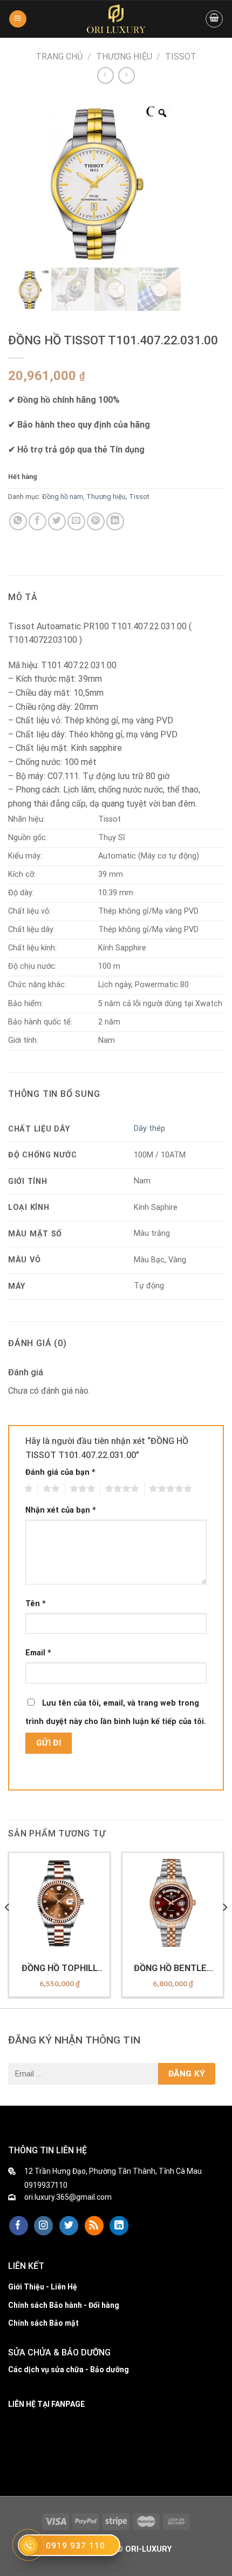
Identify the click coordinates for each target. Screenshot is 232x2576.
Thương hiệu (124, 56)
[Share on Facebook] (37, 521)
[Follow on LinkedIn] (119, 2226)
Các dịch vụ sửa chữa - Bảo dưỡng (69, 2369)
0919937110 (46, 2185)
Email (38, 1653)
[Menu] (18, 19)
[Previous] (8, 1929)
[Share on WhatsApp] (18, 521)
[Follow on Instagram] (43, 2226)
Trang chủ (59, 56)
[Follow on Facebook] (19, 2226)
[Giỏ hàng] (214, 19)
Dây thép (149, 1129)
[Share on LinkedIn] (115, 521)
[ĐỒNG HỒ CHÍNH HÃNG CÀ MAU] (116, 19)
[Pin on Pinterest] (96, 521)
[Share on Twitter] (57, 521)
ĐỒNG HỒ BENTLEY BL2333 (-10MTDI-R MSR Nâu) (173, 1968)
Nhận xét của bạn (61, 1510)
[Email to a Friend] (76, 521)
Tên (36, 1604)
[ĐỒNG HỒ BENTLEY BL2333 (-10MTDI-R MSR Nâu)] (173, 1903)
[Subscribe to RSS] (94, 2226)
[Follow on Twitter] (69, 2226)
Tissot (181, 56)
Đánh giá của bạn (60, 1472)
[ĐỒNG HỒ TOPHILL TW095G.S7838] (59, 1903)
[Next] (224, 1929)
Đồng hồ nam (63, 497)
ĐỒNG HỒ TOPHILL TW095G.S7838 (60, 1968)
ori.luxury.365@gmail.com (68, 2197)
